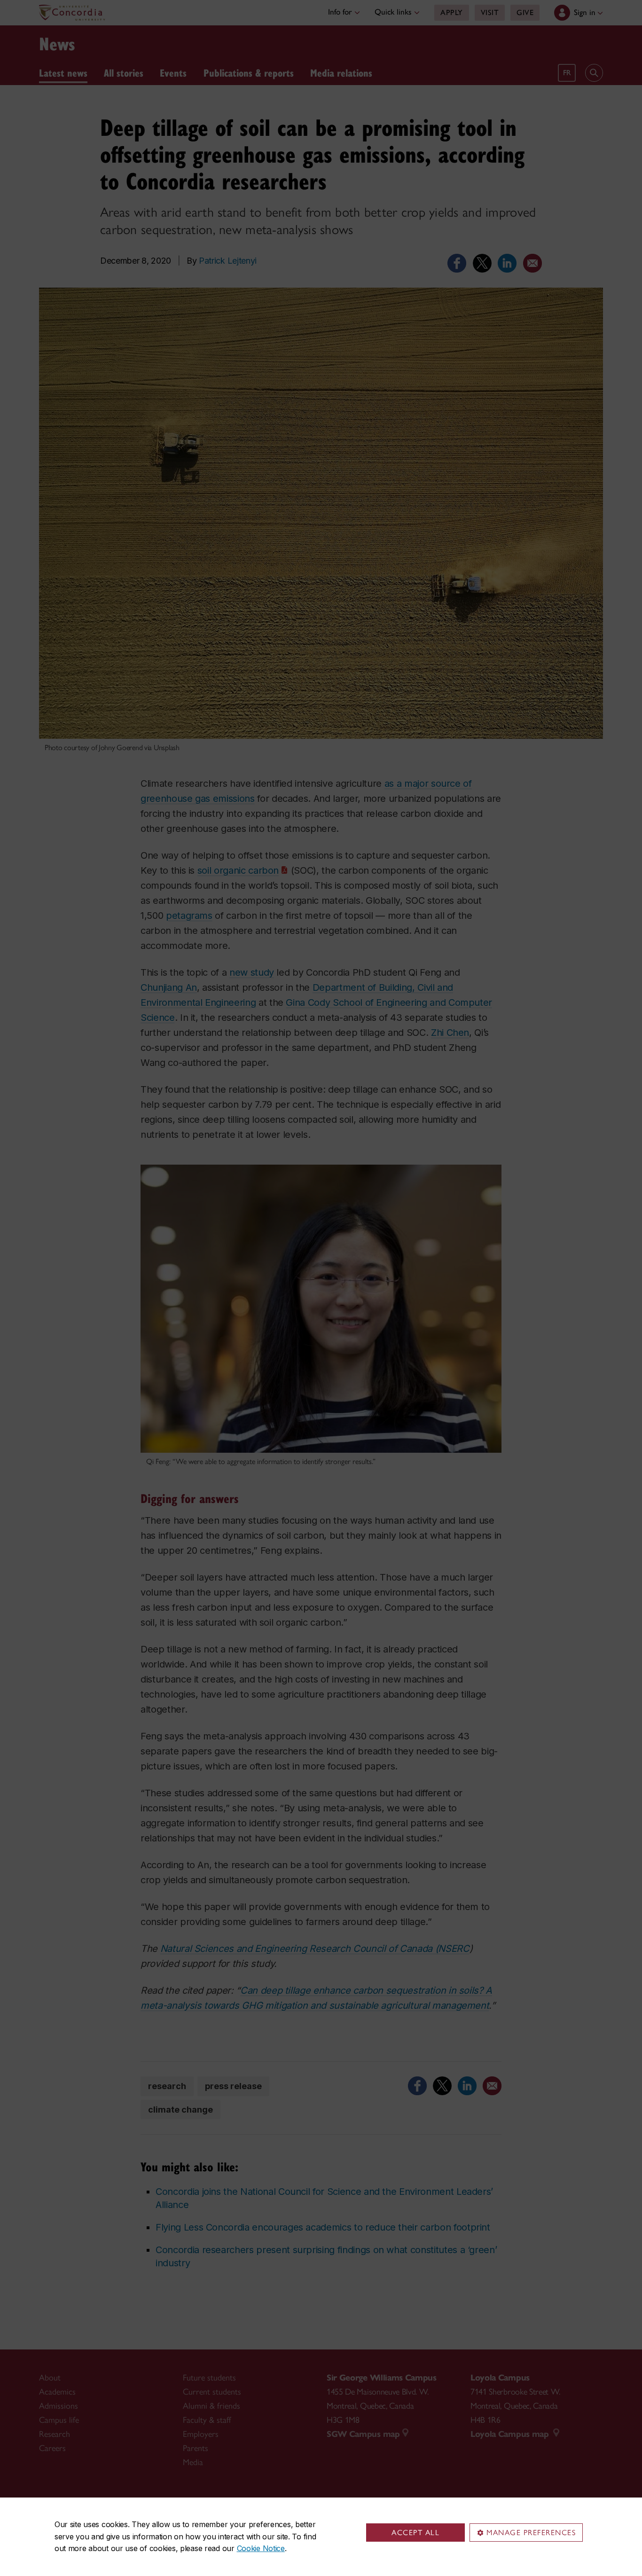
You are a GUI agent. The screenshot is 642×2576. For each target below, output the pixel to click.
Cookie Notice (261, 2548)
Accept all (415, 2533)
